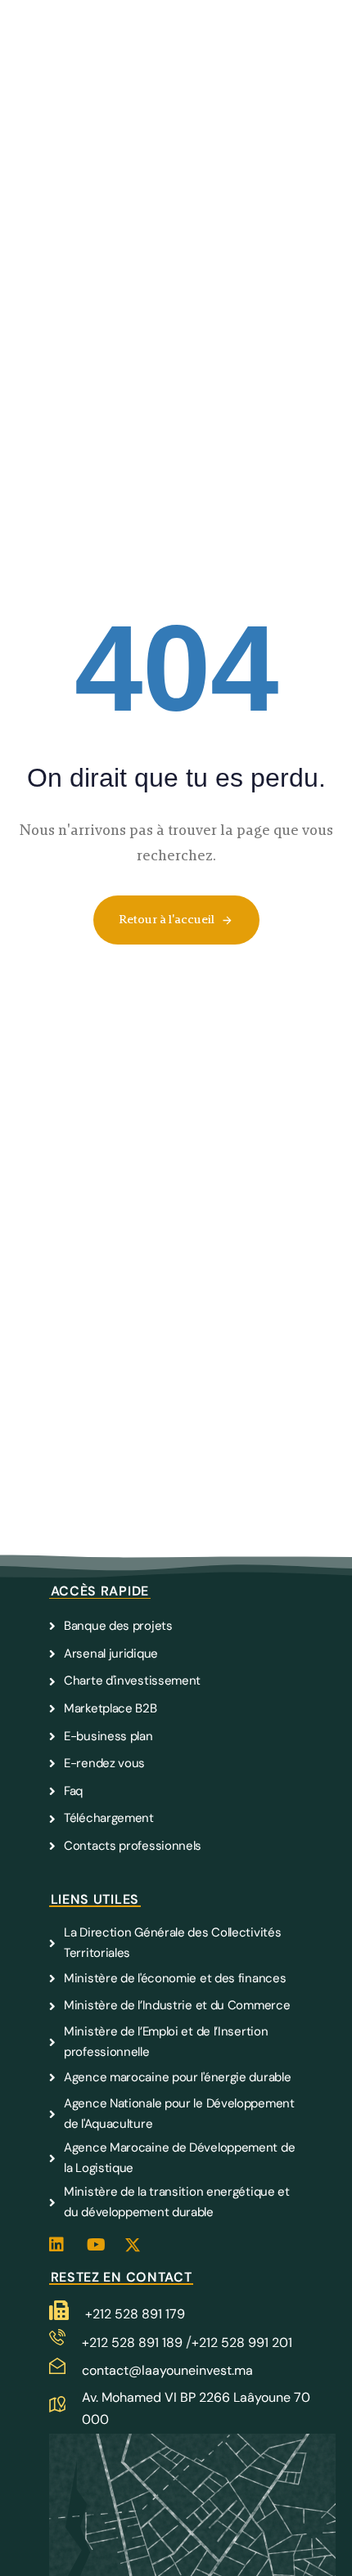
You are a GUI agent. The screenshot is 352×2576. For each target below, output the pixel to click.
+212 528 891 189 (134, 2343)
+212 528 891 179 (135, 2314)
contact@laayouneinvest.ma (167, 2370)
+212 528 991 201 (242, 2343)
